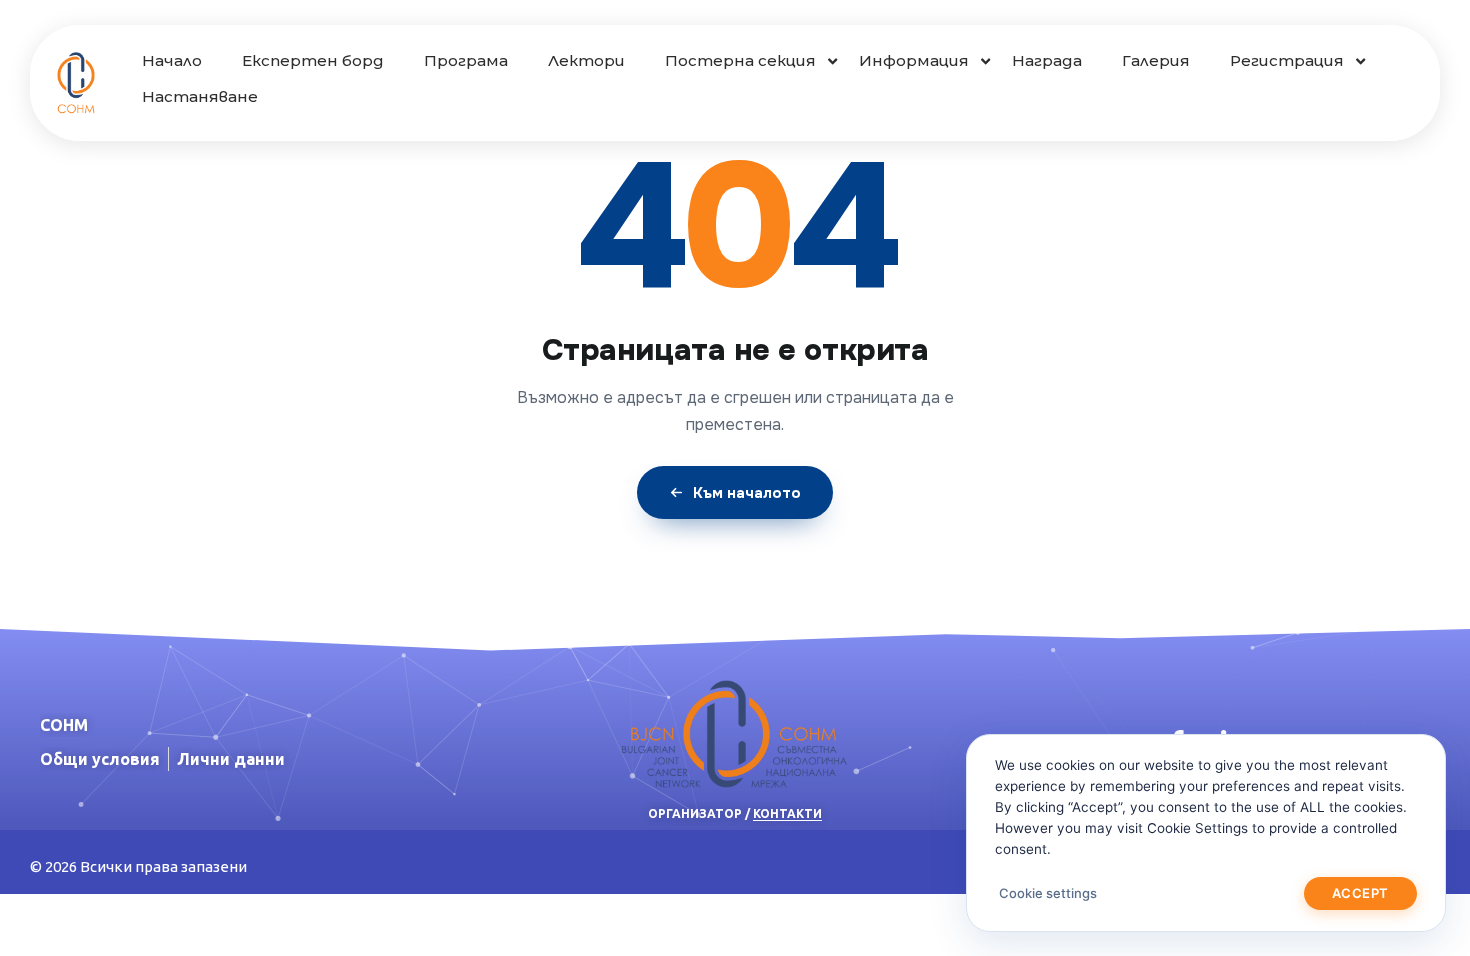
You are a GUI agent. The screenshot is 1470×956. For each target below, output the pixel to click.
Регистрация (1287, 60)
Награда (1047, 60)
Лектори (586, 60)
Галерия (1156, 60)
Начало (172, 60)
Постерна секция (740, 60)
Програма (466, 60)
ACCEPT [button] (1360, 893)
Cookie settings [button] (1048, 893)
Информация (914, 60)
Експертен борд (313, 60)
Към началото (747, 493)
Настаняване (200, 96)
